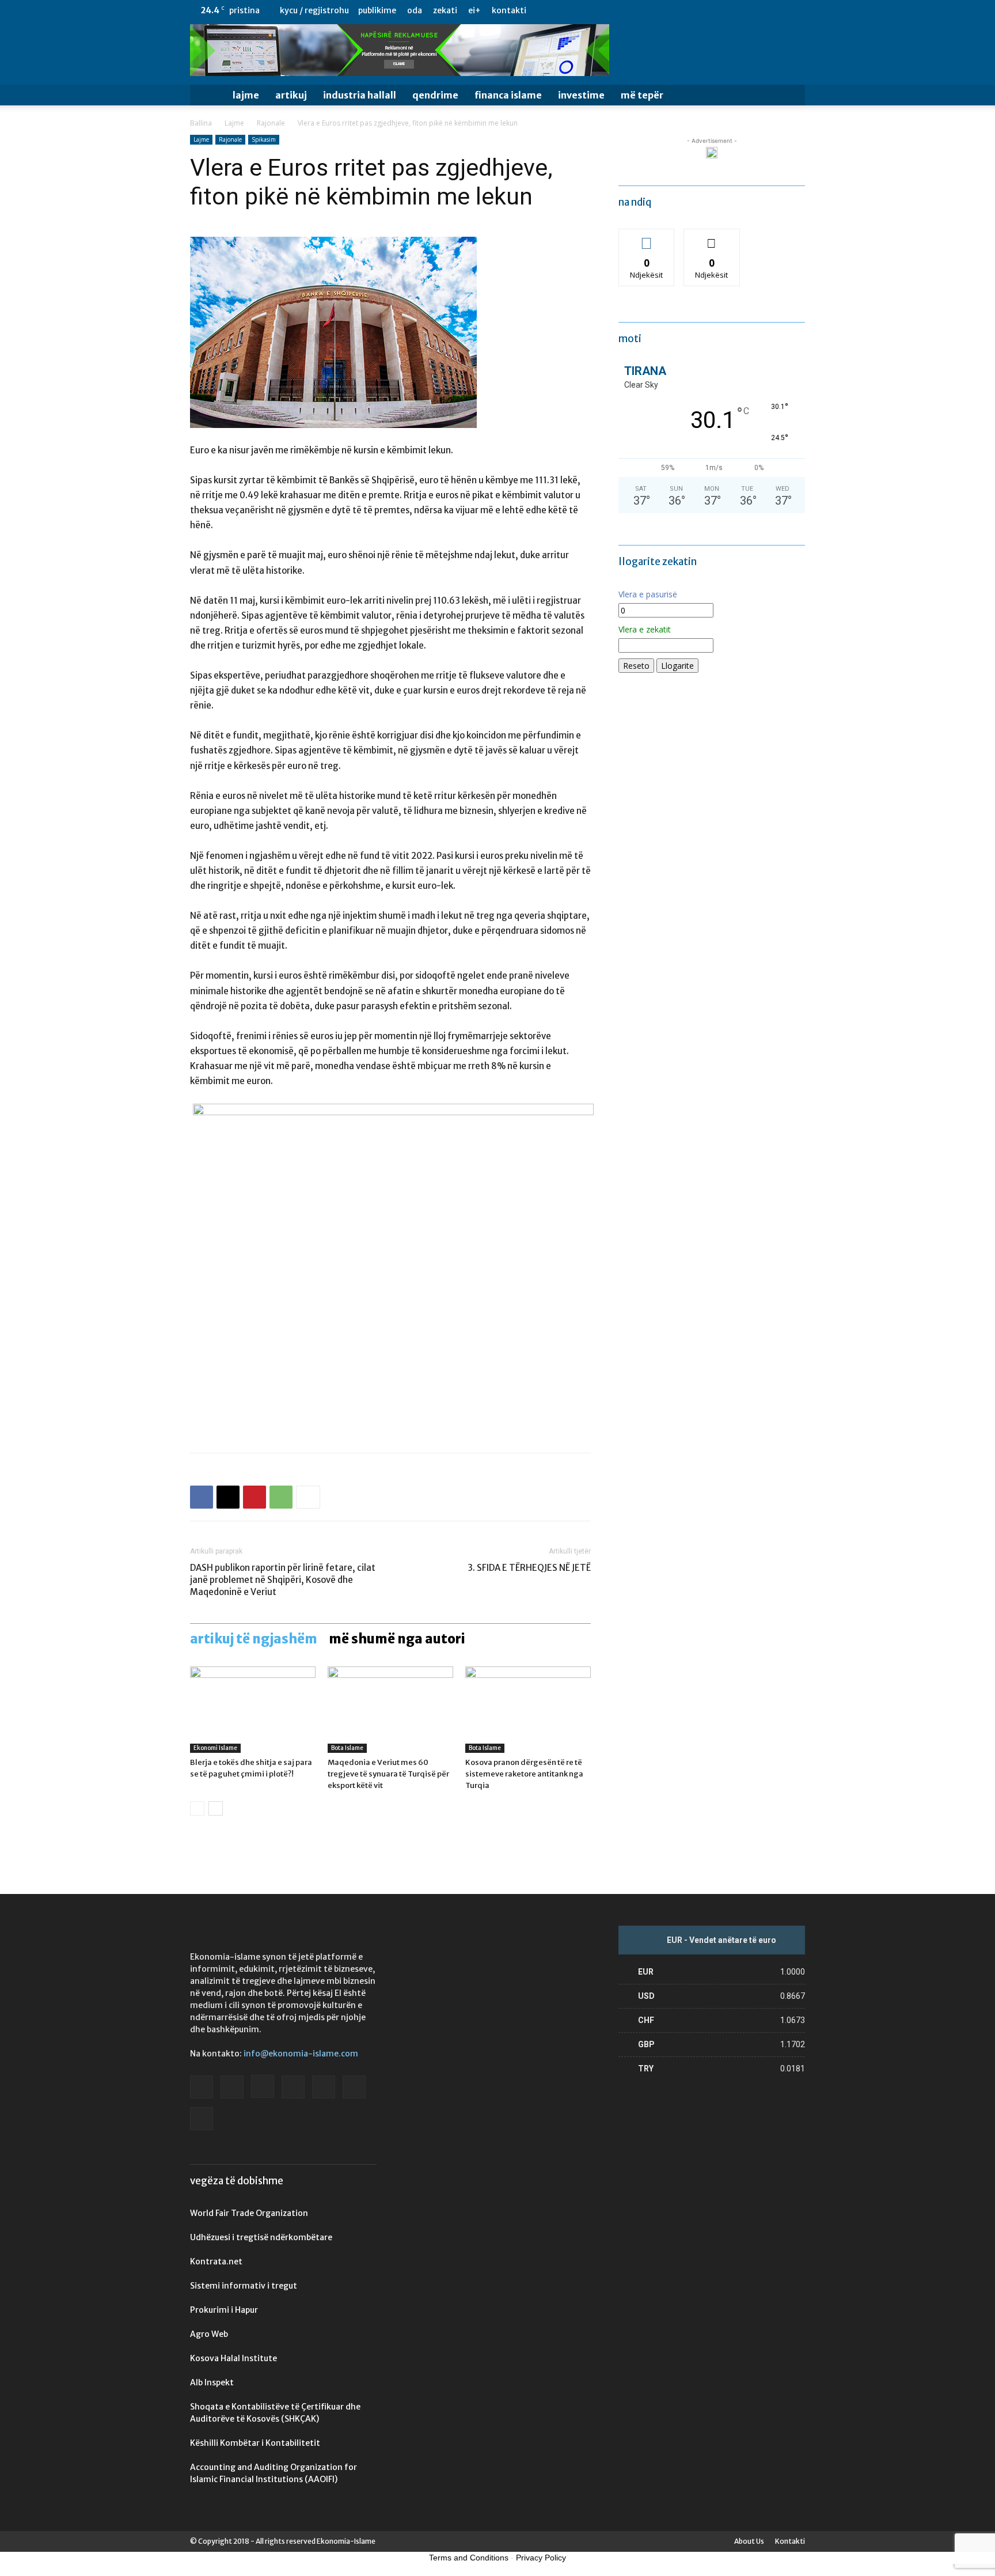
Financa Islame (508, 95)
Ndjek (647, 238)
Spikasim (264, 139)
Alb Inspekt (212, 2382)
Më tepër (642, 95)
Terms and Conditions (469, 2558)
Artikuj (291, 95)
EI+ (474, 10)
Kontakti (509, 10)
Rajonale (271, 123)
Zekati (445, 10)
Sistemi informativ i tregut (244, 2286)
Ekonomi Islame (215, 1748)
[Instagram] (720, 10)
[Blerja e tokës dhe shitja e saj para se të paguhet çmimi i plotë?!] (253, 1710)
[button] (791, 96)
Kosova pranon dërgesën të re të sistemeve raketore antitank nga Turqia (524, 1774)
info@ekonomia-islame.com (301, 2054)
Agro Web (209, 2334)
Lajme (246, 95)
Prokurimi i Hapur (224, 2310)
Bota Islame (347, 1748)
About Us (749, 2541)
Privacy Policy (541, 2558)
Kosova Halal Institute (233, 2358)
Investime (581, 95)
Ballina (201, 123)
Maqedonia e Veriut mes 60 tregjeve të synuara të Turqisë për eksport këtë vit (388, 1774)
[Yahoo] (796, 10)
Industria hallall (360, 95)
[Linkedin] (739, 10)
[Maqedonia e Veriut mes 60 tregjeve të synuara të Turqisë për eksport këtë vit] (390, 1710)
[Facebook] (682, 10)
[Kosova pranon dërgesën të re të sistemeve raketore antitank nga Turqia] (528, 1710)
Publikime (377, 10)
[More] (308, 1497)
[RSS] (758, 10)
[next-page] (216, 1808)
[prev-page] (197, 1808)
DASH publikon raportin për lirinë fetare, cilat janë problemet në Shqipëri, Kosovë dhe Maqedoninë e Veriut (283, 1580)
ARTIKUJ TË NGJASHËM (254, 1639)
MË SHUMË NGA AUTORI (397, 1639)
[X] (777, 10)
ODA (415, 10)
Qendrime (435, 95)
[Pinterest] (255, 1497)
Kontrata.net (216, 2261)
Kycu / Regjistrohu (314, 10)
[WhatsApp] (281, 1497)
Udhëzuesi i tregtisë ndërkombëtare (261, 2237)
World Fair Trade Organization (249, 2213)
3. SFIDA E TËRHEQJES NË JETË (529, 1568)
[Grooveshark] (701, 10)
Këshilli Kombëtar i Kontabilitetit (255, 2443)
